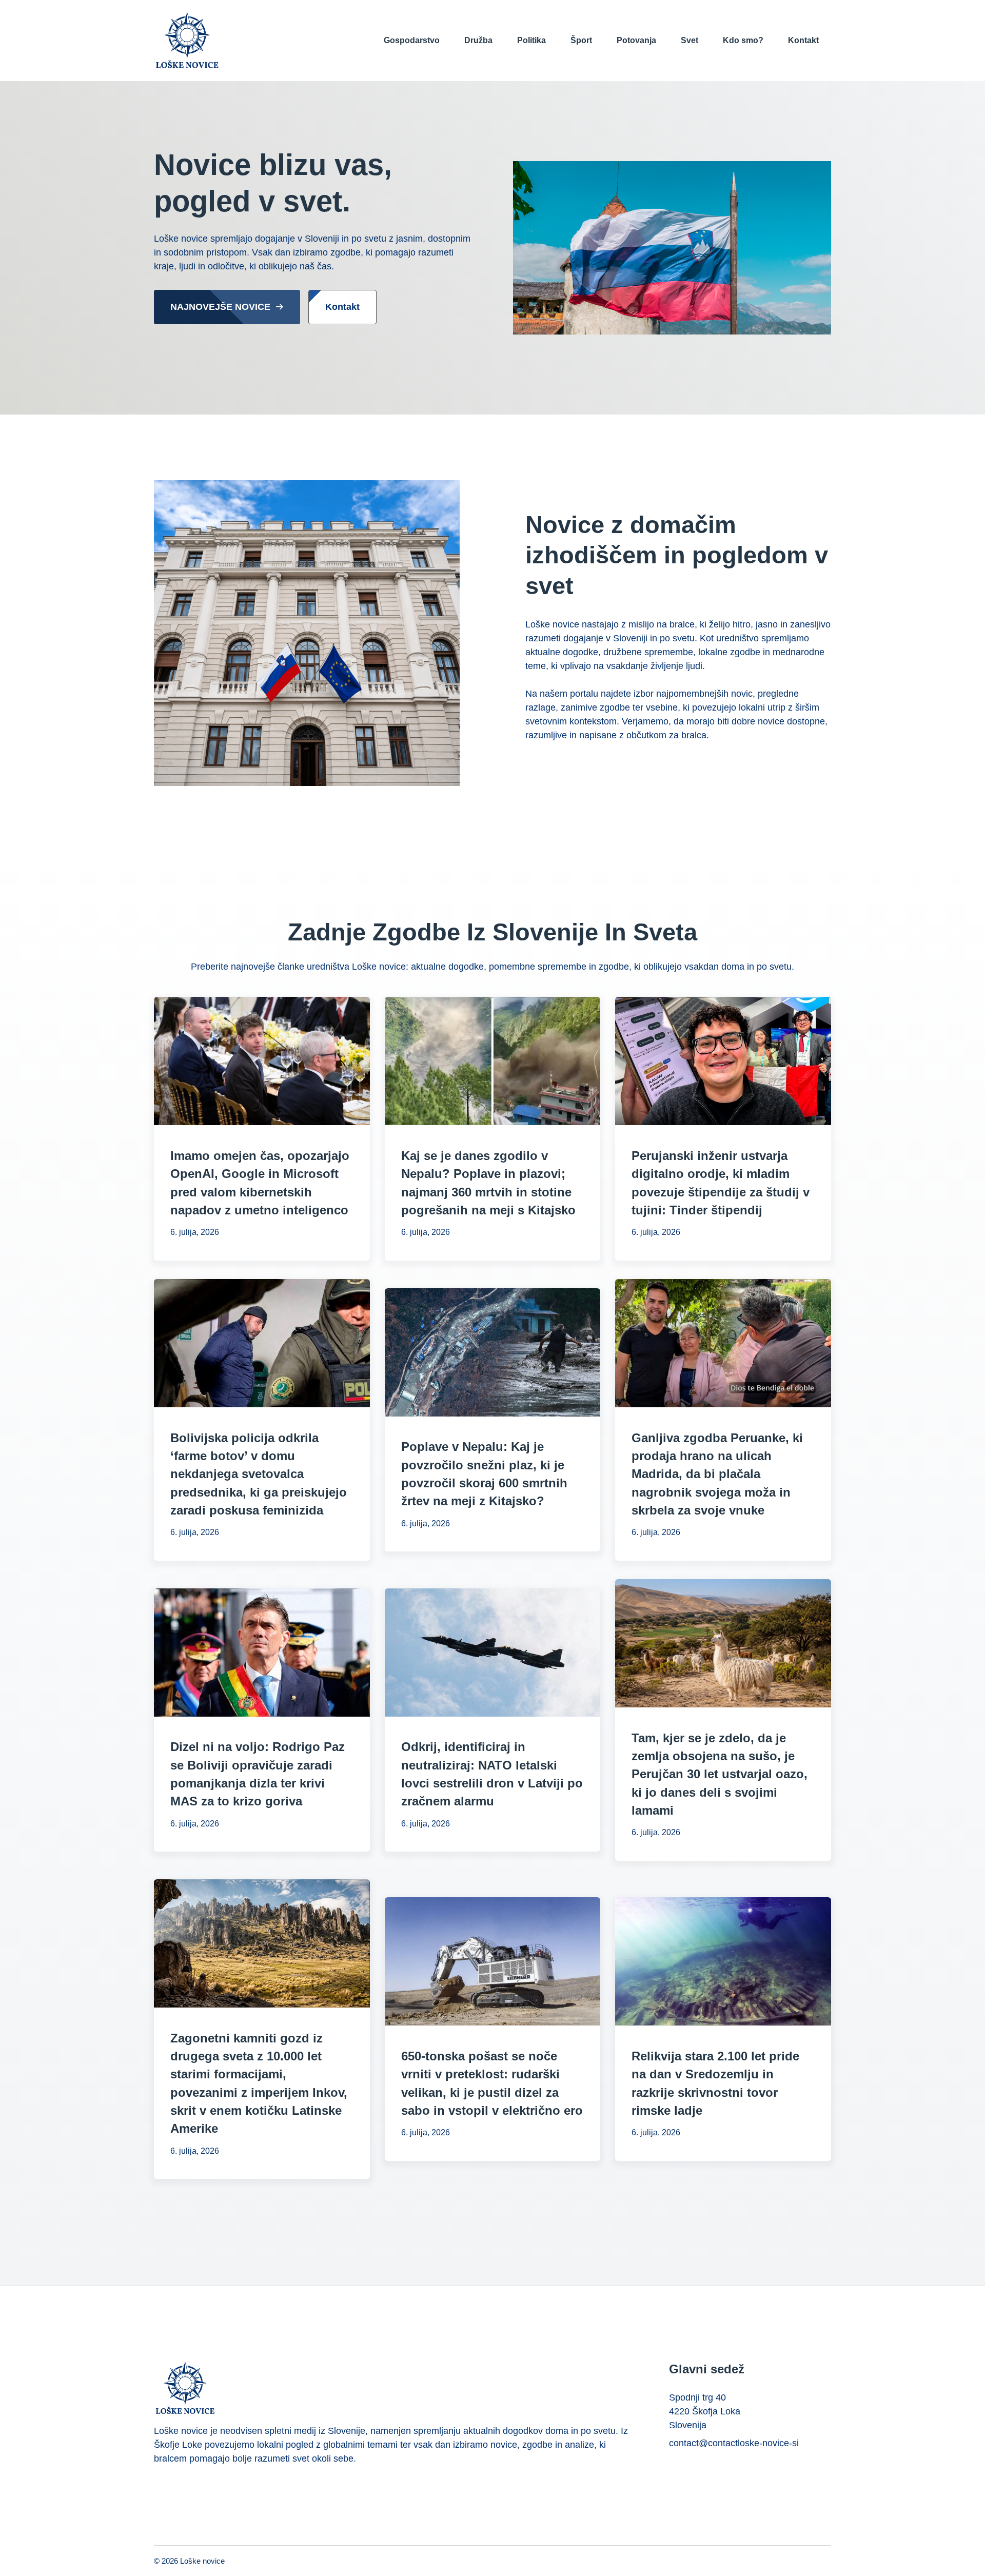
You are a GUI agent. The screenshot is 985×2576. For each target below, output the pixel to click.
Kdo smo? (743, 40)
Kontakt (803, 40)
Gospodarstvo (412, 40)
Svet (689, 40)
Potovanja (636, 40)
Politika (531, 40)
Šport (581, 40)
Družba (478, 40)
